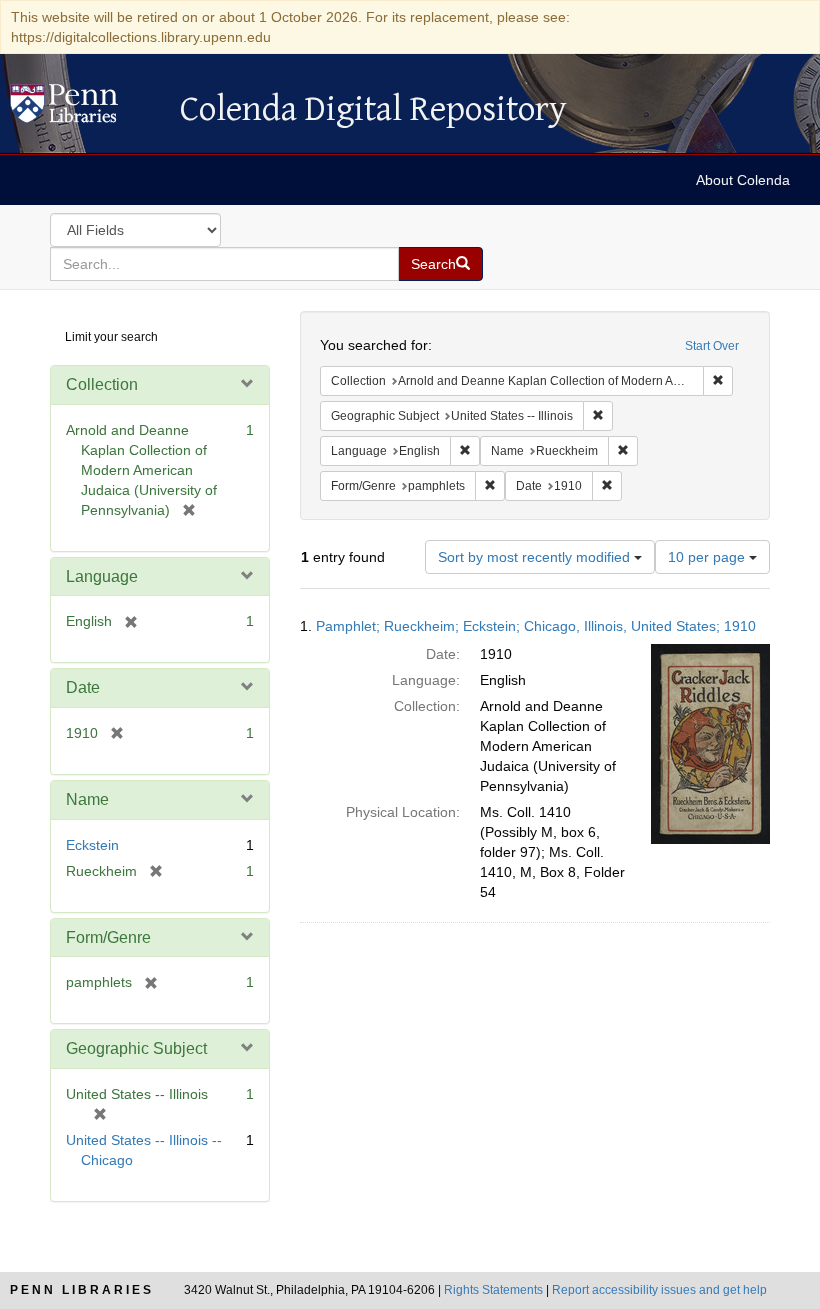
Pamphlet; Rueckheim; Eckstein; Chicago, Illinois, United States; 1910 (536, 626)
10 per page (708, 557)
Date (83, 687)
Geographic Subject (136, 1048)
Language (102, 576)
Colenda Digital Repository (85, 109)
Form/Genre (108, 937)
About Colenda (743, 180)
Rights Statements (493, 1290)
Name (87, 799)
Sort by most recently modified (536, 557)
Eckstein (92, 845)
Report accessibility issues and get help (659, 1290)
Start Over (712, 346)
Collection (102, 384)
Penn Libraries (82, 1290)
